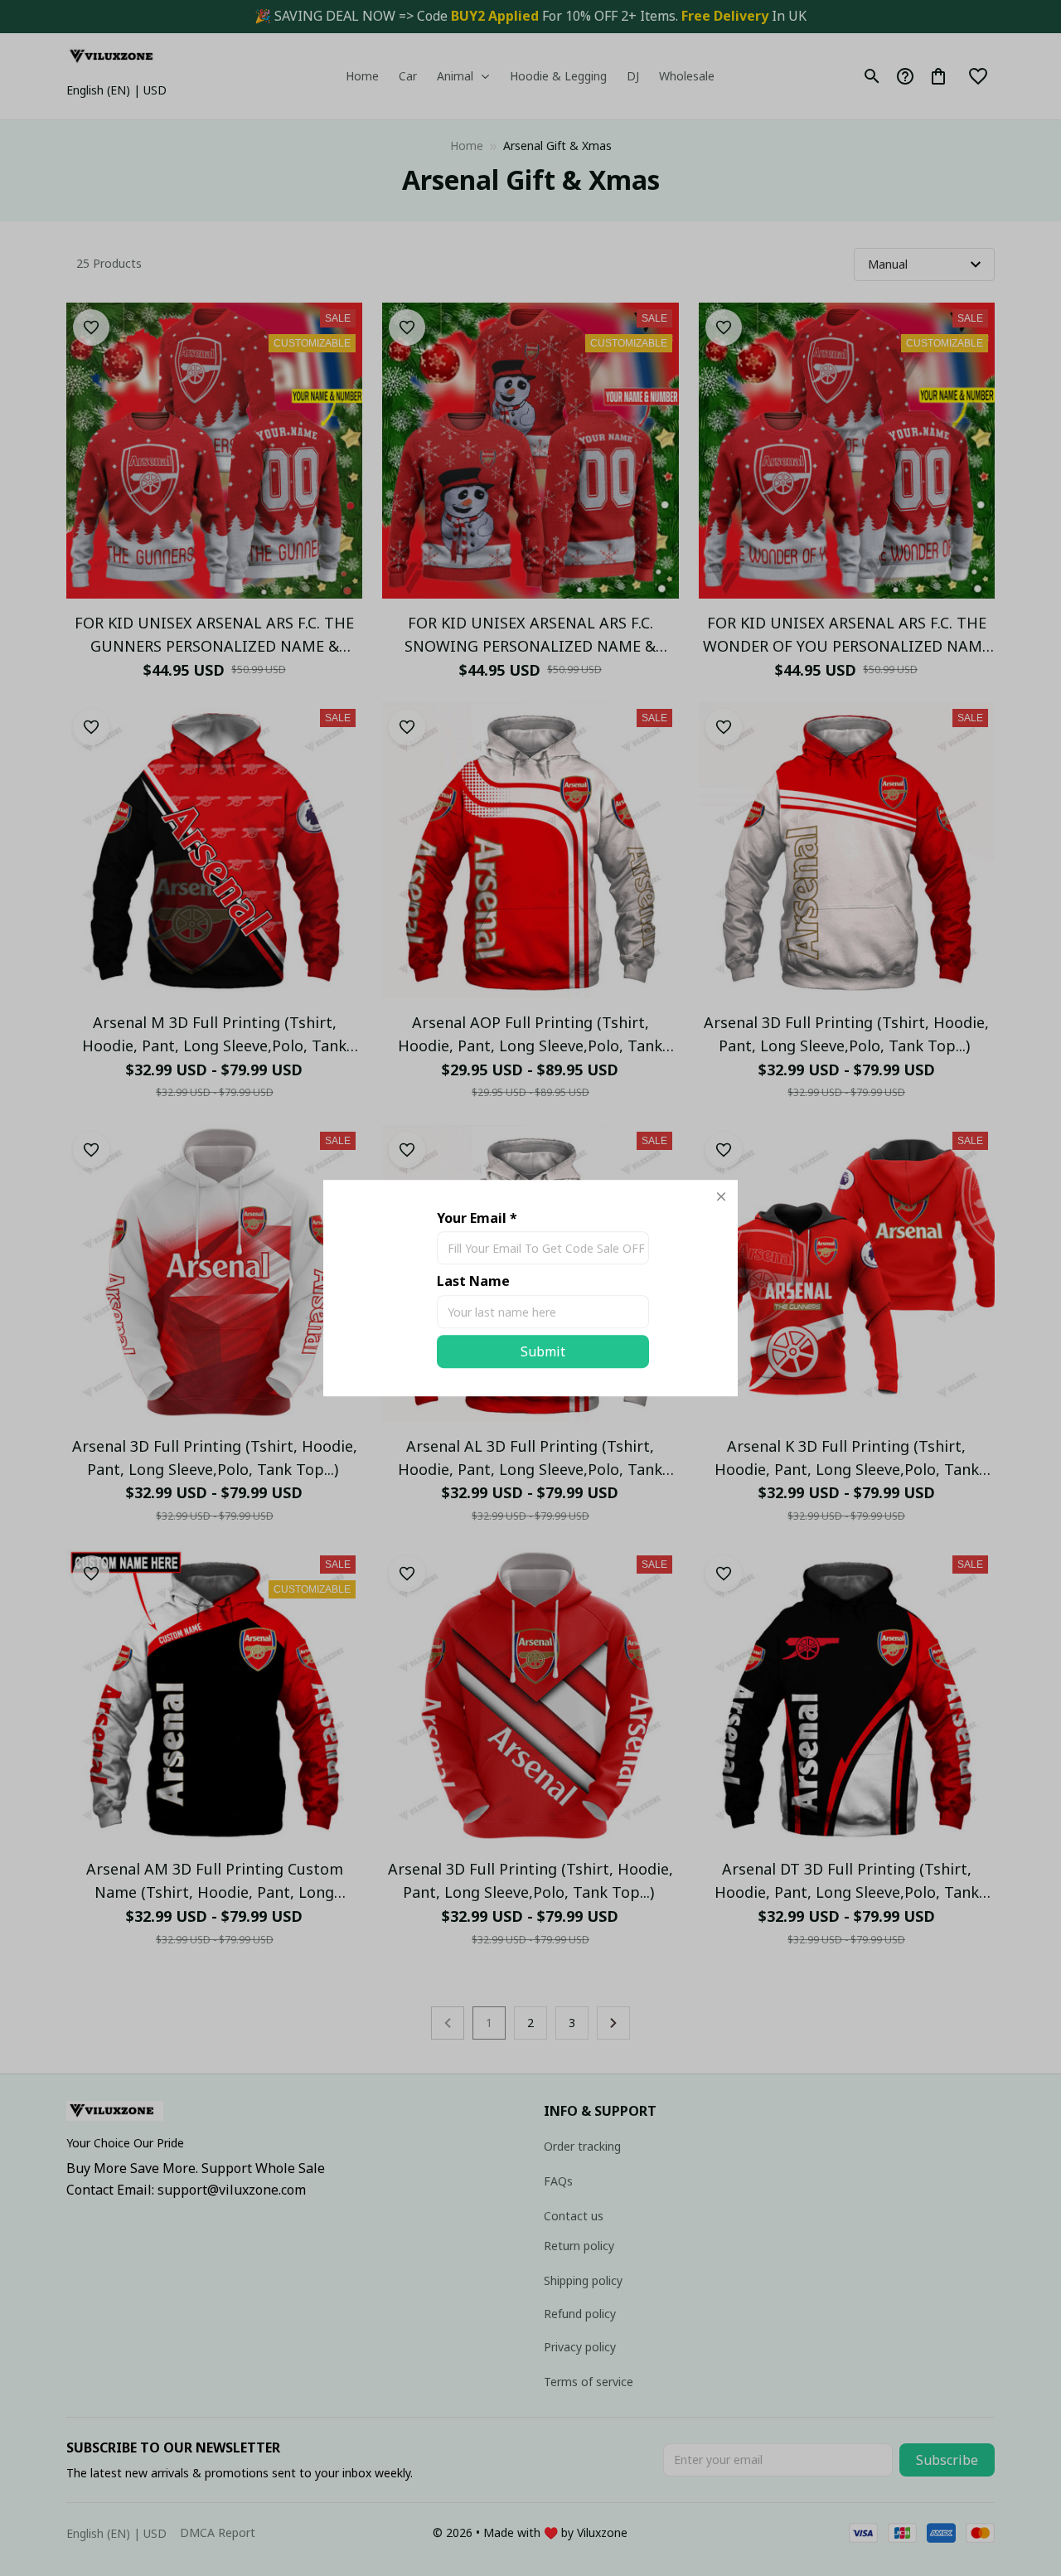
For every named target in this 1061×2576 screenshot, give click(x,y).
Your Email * (477, 1218)
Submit (543, 1351)
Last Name (473, 1282)
